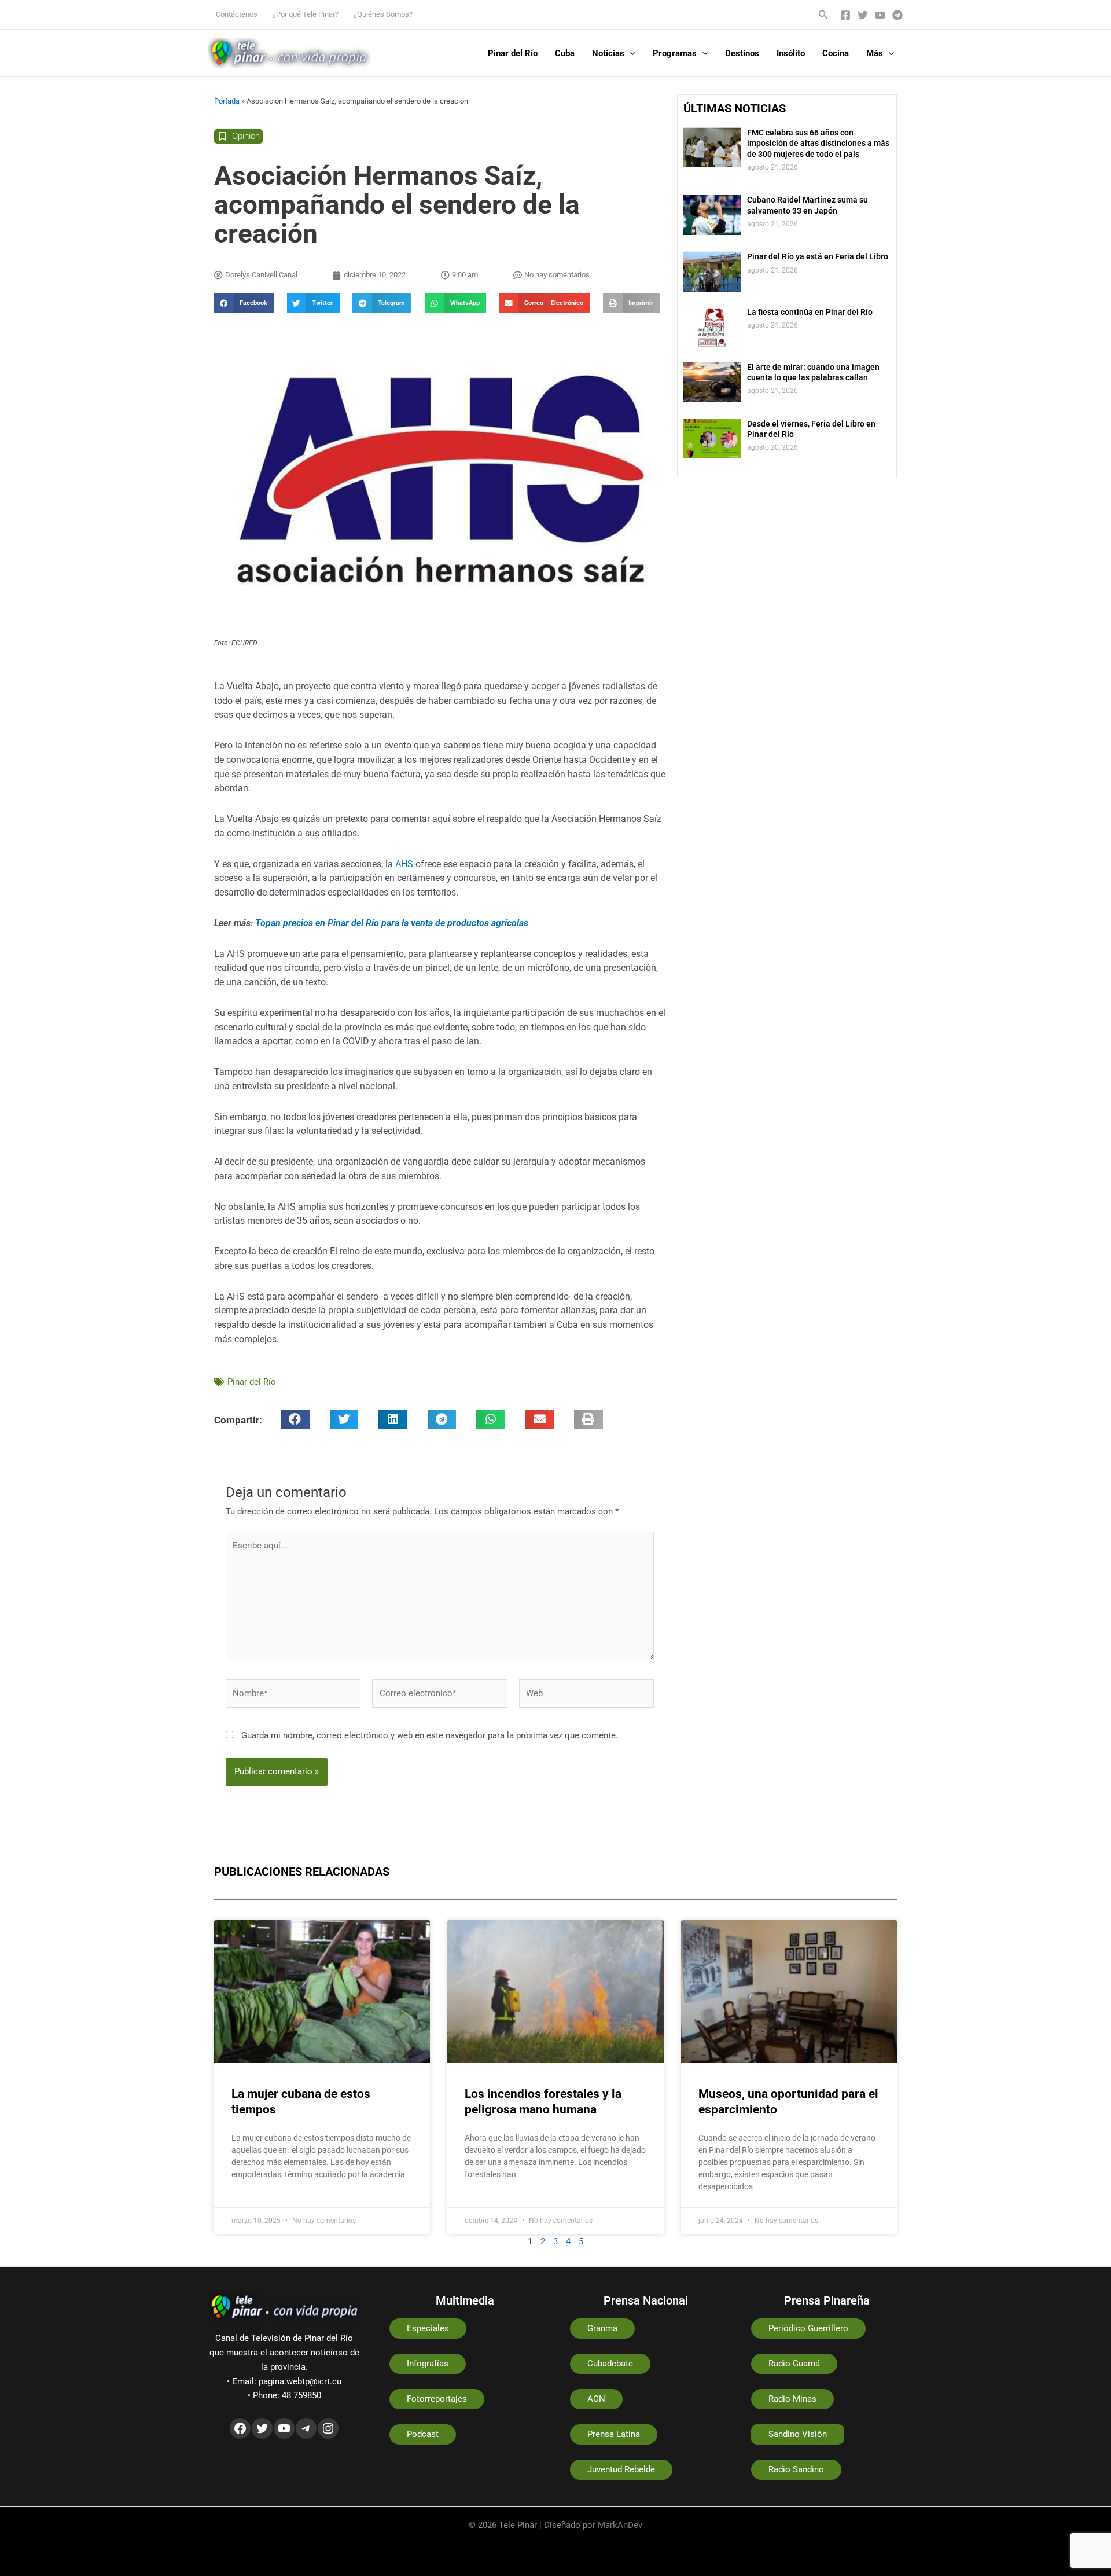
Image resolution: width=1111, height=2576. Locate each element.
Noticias (608, 53)
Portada (227, 101)
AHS (404, 864)
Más (875, 53)
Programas (675, 53)
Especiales (428, 2328)
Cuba (565, 53)
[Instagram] (328, 2428)
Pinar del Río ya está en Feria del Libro (818, 256)
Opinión (246, 136)
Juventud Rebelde (621, 2469)
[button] (823, 15)
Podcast (423, 2434)
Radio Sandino (796, 2469)
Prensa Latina (614, 2434)
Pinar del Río (513, 53)
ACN (596, 2399)
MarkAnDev (620, 2525)
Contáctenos (237, 14)
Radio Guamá (794, 2364)
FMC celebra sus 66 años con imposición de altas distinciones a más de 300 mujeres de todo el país (818, 143)
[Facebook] (845, 15)
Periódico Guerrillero (808, 2328)
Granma (602, 2328)
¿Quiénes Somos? (383, 14)
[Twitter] (863, 15)
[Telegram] (897, 15)
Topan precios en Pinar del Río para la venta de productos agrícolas (392, 923)
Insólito (791, 53)
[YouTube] (880, 15)
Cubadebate (610, 2364)
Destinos (742, 53)
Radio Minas (792, 2399)
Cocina (836, 53)
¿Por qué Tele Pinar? (306, 14)
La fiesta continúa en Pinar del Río (810, 312)
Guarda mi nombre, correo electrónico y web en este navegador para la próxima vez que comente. (430, 1735)
